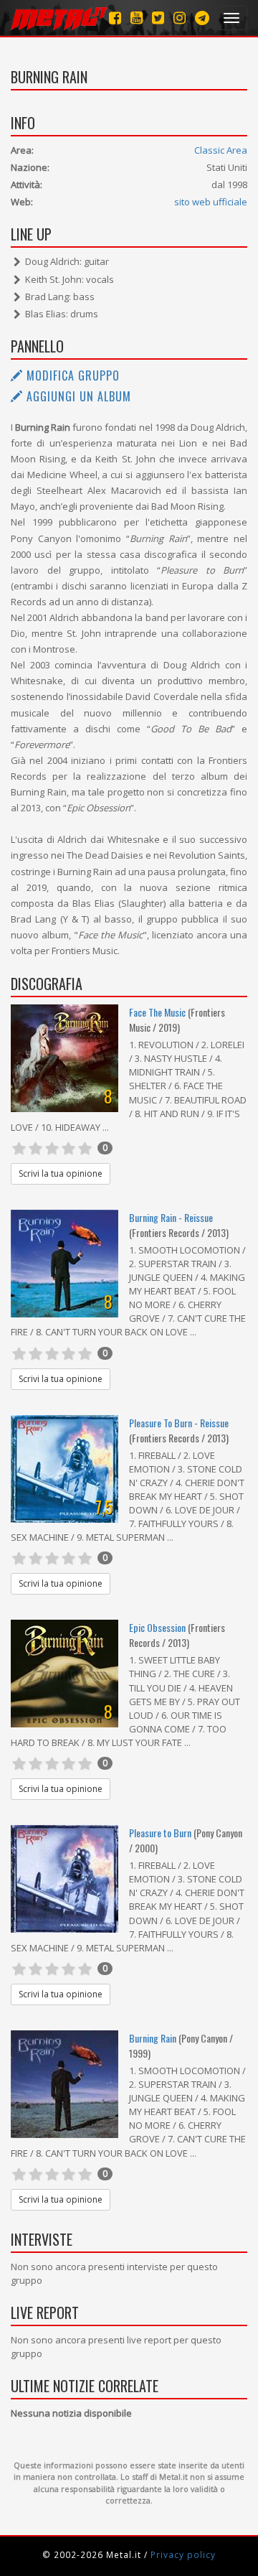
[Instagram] (202, 18)
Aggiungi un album (77, 396)
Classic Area (221, 150)
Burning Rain (153, 2038)
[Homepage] (59, 18)
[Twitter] (158, 18)
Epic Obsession (157, 1627)
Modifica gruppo (71, 375)
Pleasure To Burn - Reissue (179, 1423)
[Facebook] (115, 18)
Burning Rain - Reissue (171, 1217)
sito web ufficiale (211, 202)
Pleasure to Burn (161, 1833)
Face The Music (157, 1012)
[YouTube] (137, 18)
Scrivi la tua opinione (61, 1173)
